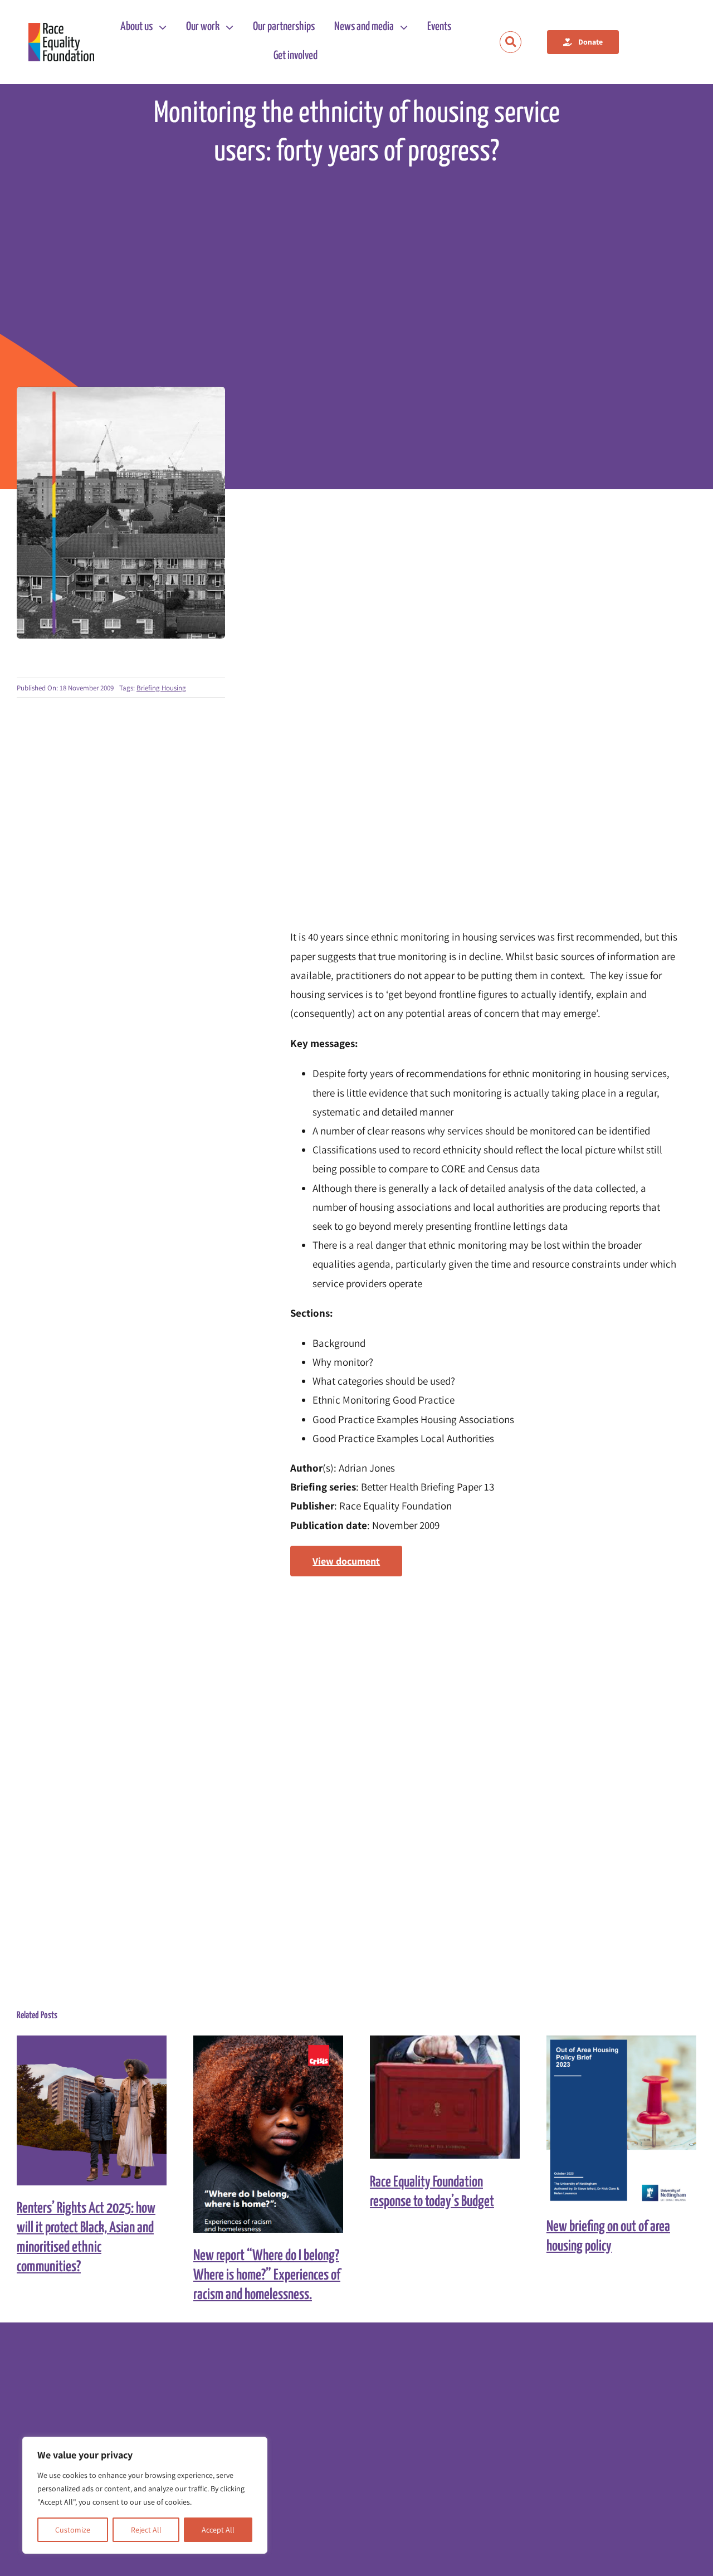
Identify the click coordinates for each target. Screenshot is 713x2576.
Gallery (102, 2110)
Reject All (146, 2530)
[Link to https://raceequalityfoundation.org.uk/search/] (511, 42)
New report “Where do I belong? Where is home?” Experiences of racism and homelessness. (258, 2134)
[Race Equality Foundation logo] (61, 42)
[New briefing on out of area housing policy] (621, 2120)
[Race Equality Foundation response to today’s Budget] (445, 2097)
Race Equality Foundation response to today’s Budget (435, 2097)
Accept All (218, 2530)
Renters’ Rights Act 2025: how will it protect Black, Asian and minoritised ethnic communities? (82, 2110)
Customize (73, 2530)
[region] (145, 2495)
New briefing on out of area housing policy (611, 2119)
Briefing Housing (161, 688)
